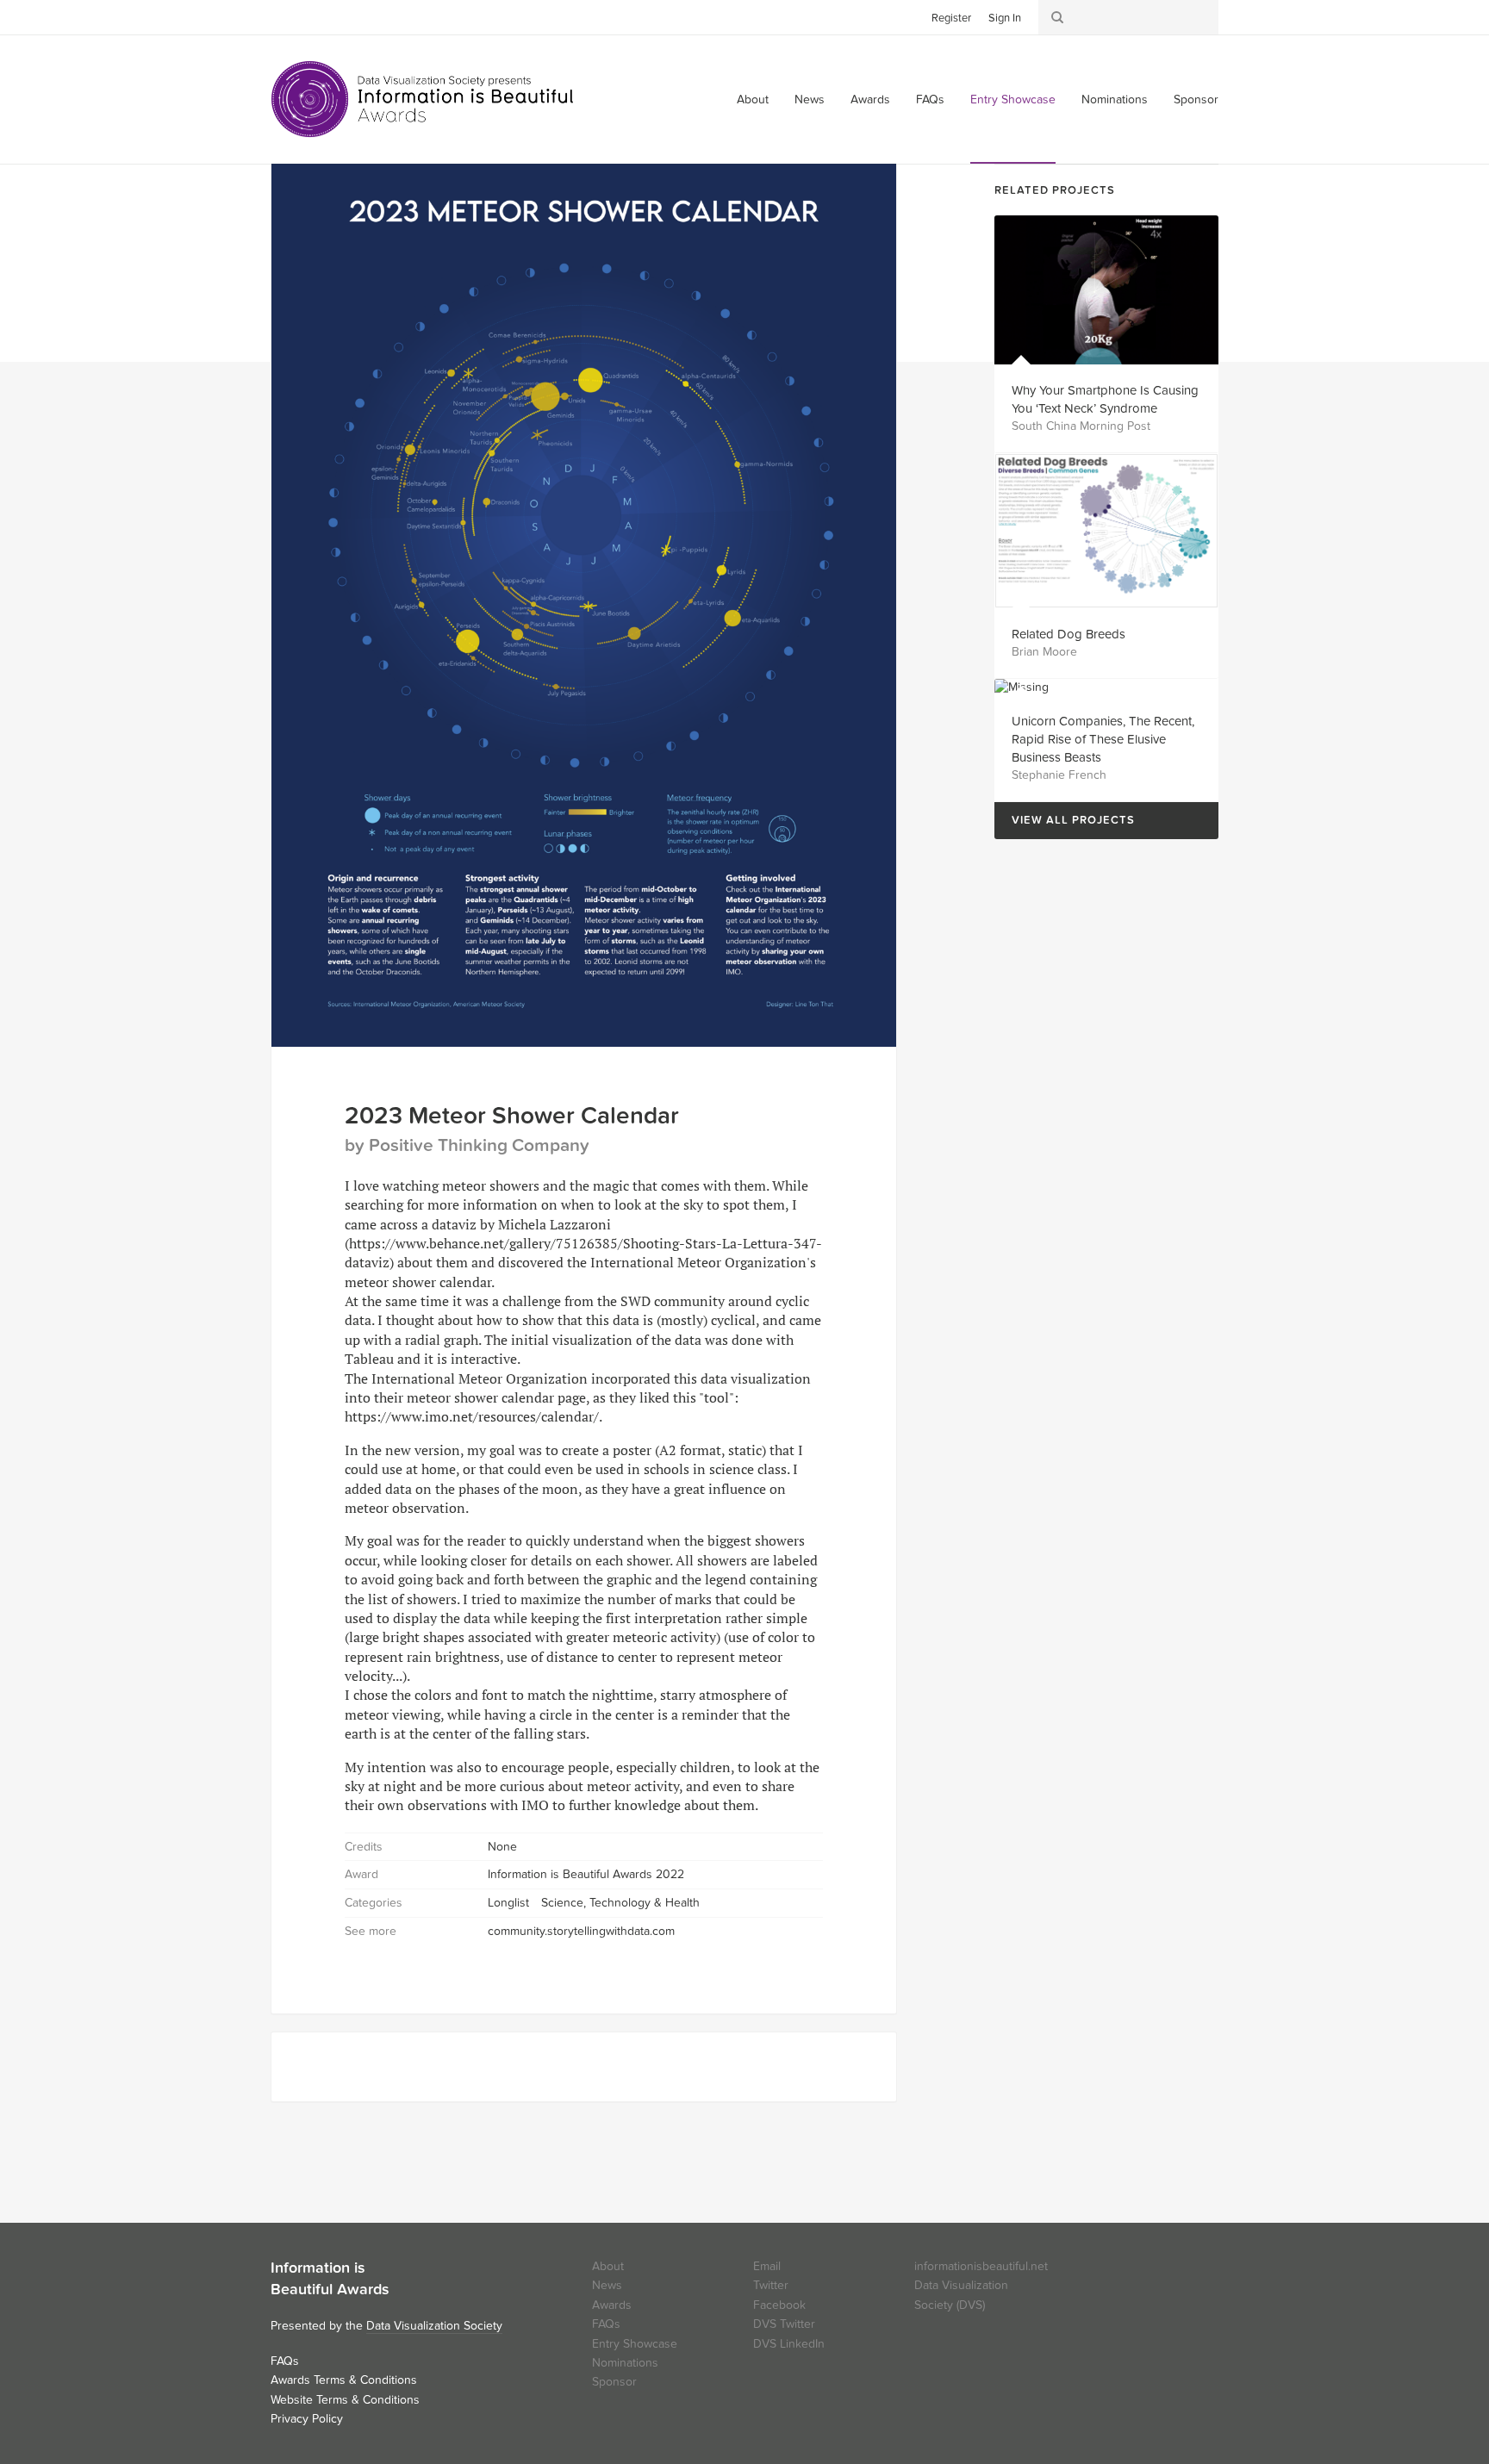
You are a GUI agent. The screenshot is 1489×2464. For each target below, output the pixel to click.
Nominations (1115, 100)
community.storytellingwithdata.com (581, 1931)
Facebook (309, 16)
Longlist (508, 1903)
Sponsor (1196, 100)
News (810, 100)
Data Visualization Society (434, 2326)
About (753, 100)
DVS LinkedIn (789, 2344)
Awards (870, 100)
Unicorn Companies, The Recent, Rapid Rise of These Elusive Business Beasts (1103, 739)
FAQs (930, 100)
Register (951, 18)
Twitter (283, 16)
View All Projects (1065, 821)
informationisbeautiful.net (981, 2266)
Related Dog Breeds (1068, 634)
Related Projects (1055, 190)
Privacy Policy (307, 2419)
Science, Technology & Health (620, 1903)
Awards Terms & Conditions (344, 2380)
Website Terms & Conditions (345, 2400)
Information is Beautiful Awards (424, 99)
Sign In (1005, 18)
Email (767, 2266)
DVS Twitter (784, 2324)
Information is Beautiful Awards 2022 (586, 1874)
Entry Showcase (1013, 100)
